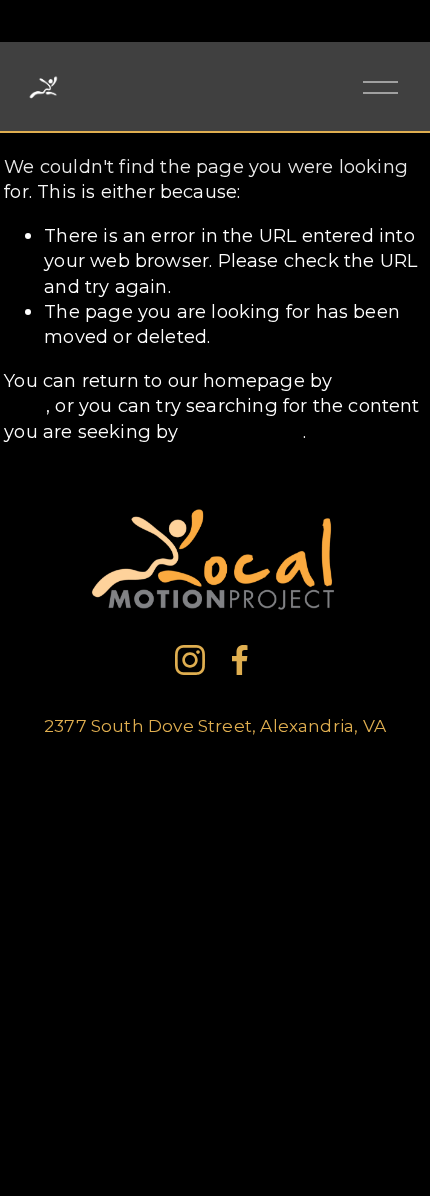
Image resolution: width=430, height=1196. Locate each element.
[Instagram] (190, 660)
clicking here (243, 431)
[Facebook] (240, 660)
